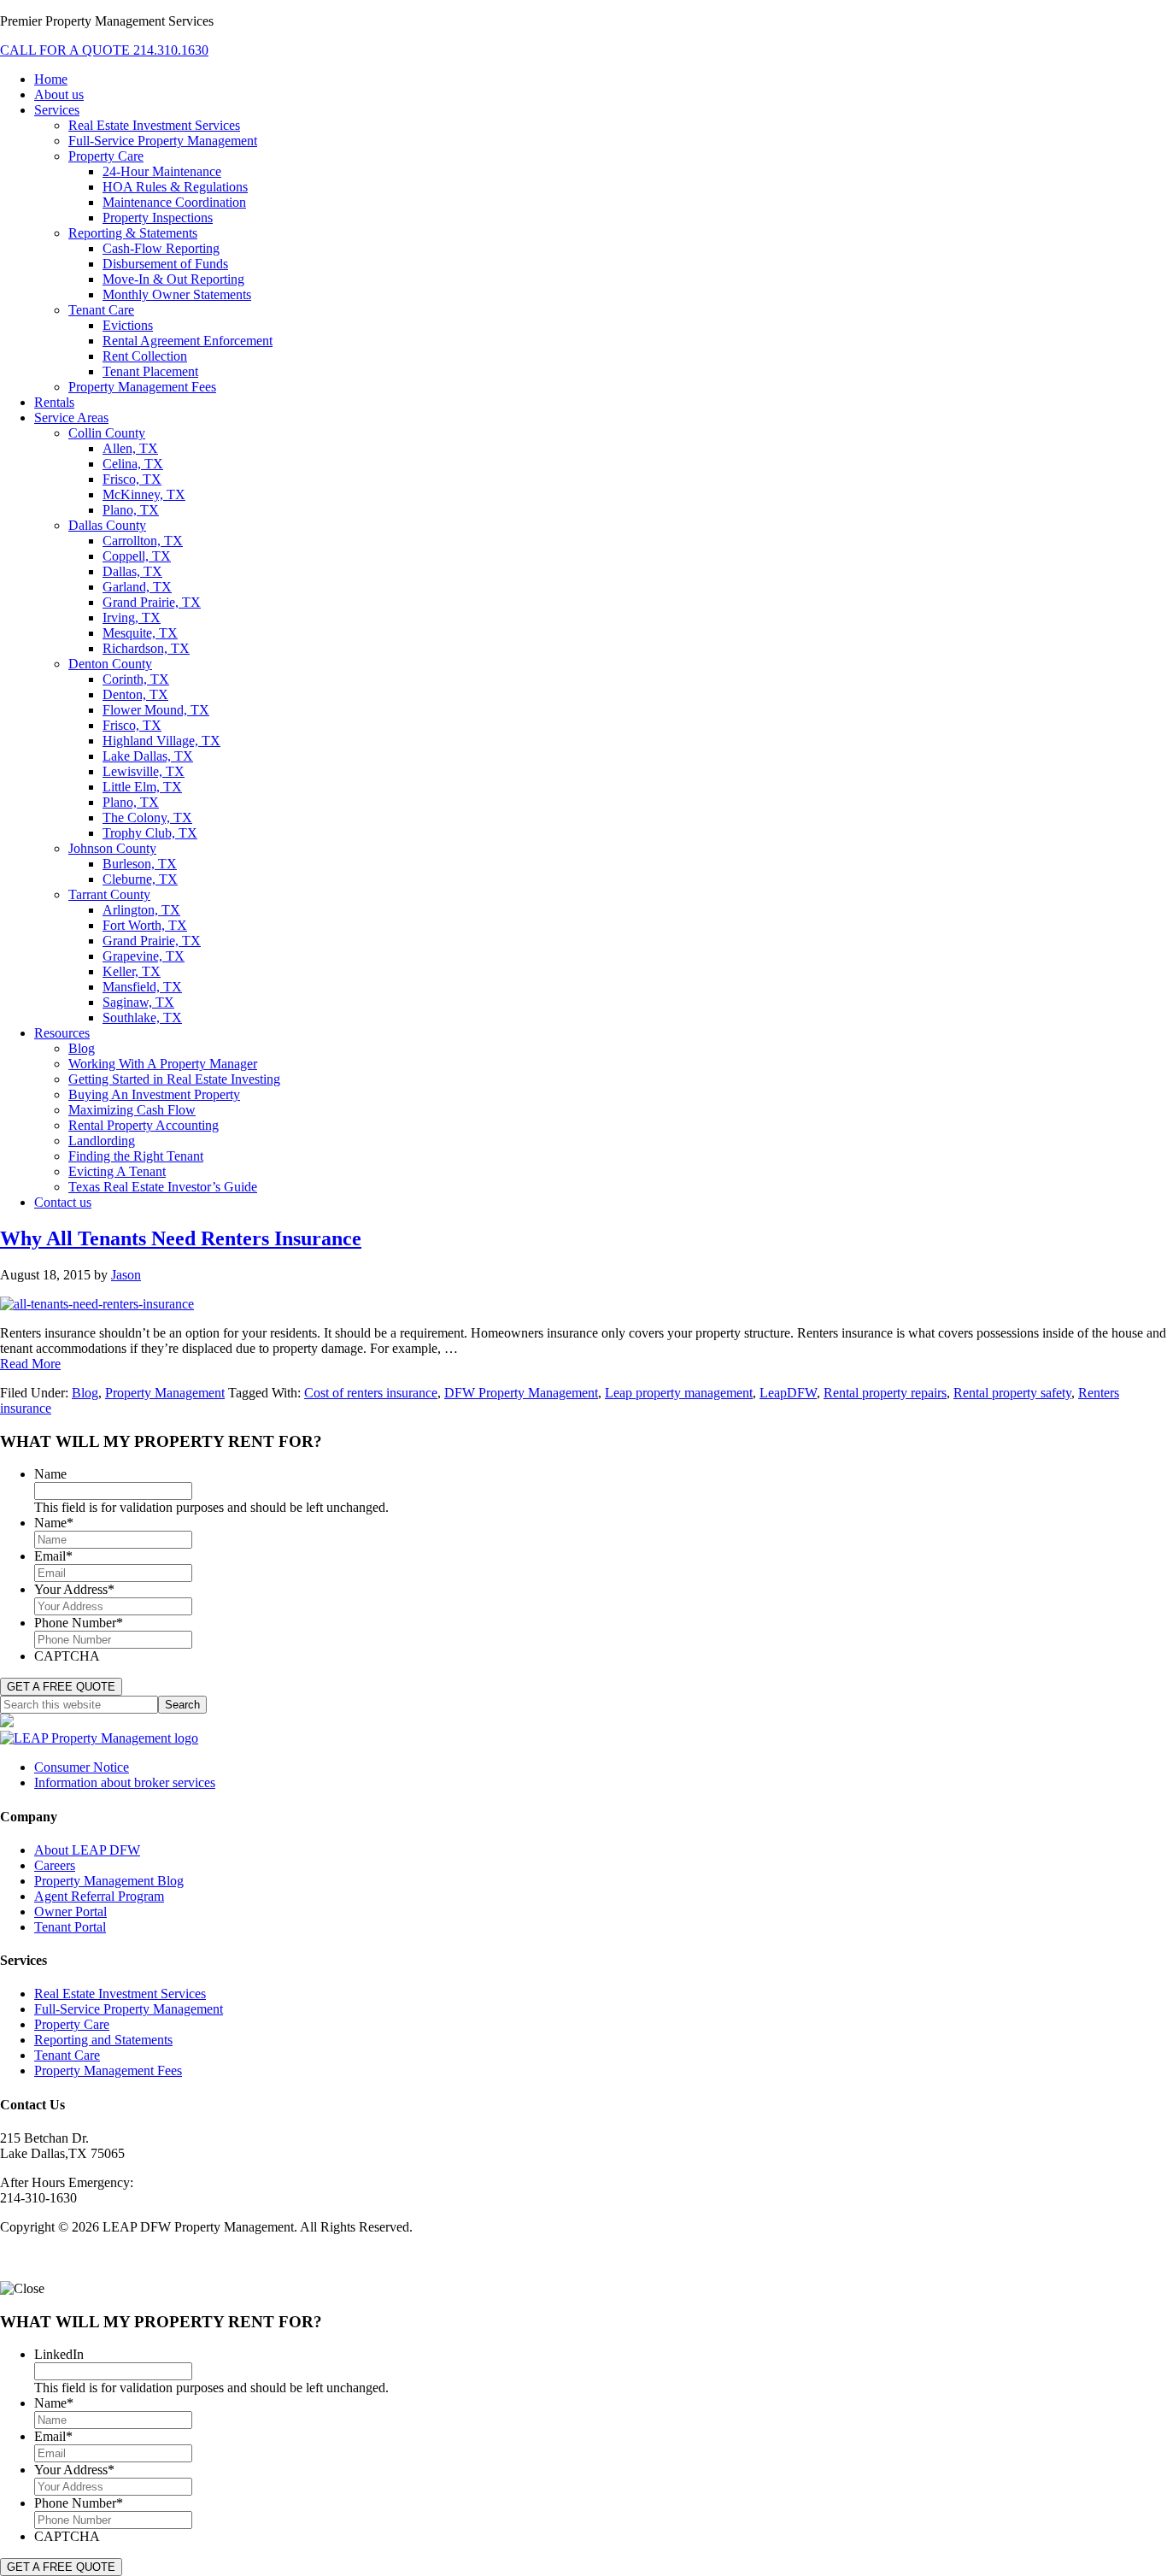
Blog (85, 1393)
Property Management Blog (109, 1881)
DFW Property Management (521, 1393)
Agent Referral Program (99, 1896)
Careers (55, 1865)
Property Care (72, 2024)
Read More (30, 1364)
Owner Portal (70, 1911)
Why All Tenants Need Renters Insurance (181, 1238)
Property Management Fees (108, 2070)
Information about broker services (125, 1782)
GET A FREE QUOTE (61, 1687)
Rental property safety (1012, 1393)
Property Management (165, 1393)
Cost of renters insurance (371, 1393)
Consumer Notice (82, 1767)
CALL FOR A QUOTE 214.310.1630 (104, 50)
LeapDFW (788, 1393)
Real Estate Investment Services (120, 1994)
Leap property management (679, 1393)
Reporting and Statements (103, 2040)
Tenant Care (67, 2055)
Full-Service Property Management (129, 2009)
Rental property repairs (885, 1393)
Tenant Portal (70, 1927)
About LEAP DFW (87, 1850)
